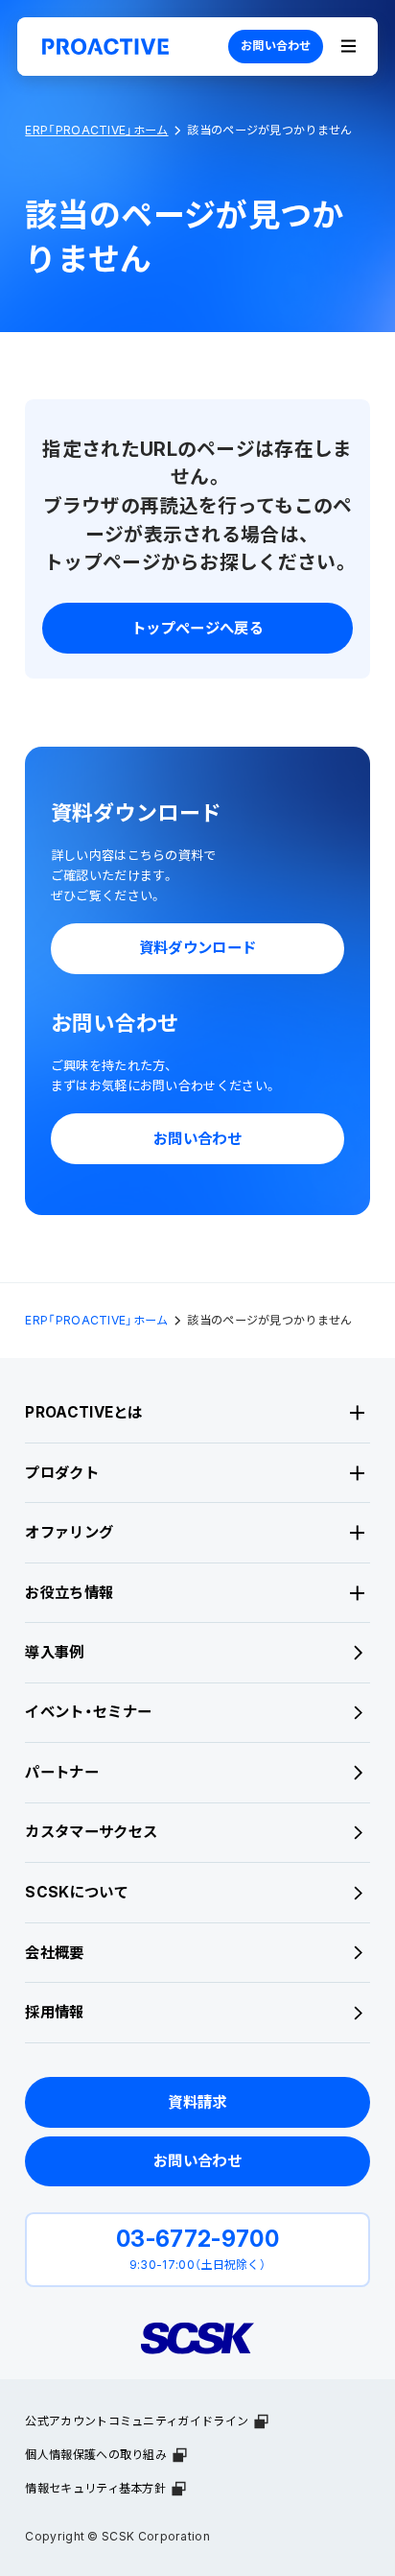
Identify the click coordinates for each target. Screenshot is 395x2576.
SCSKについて (76, 1892)
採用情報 (54, 2012)
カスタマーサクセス (91, 1832)
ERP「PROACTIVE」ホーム (96, 131)
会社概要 (54, 1953)
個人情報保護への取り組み (96, 2455)
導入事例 (54, 1652)
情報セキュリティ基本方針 (95, 2488)
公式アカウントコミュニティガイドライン (137, 2421)
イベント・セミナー (88, 1712)
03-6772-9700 (197, 2239)
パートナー (62, 1772)
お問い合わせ (276, 46)
